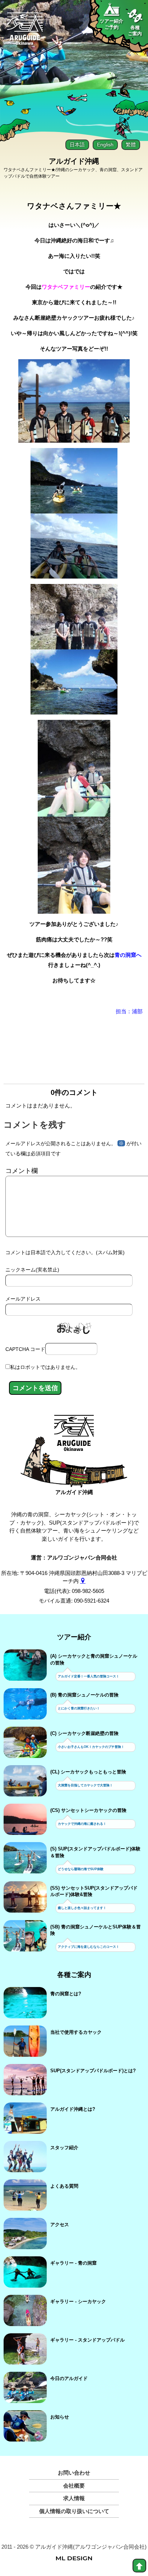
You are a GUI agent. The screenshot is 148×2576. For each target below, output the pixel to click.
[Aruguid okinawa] (25, 32)
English (105, 145)
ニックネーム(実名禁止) (32, 1270)
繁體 (131, 145)
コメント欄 (22, 1171)
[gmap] (83, 1581)
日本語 (77, 145)
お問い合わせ (74, 2473)
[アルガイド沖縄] (74, 1436)
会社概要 (74, 2486)
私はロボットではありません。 (45, 1367)
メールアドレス (23, 1299)
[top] (139, 2566)
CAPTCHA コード (25, 1349)
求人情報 (74, 2498)
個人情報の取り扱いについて (74, 2511)
